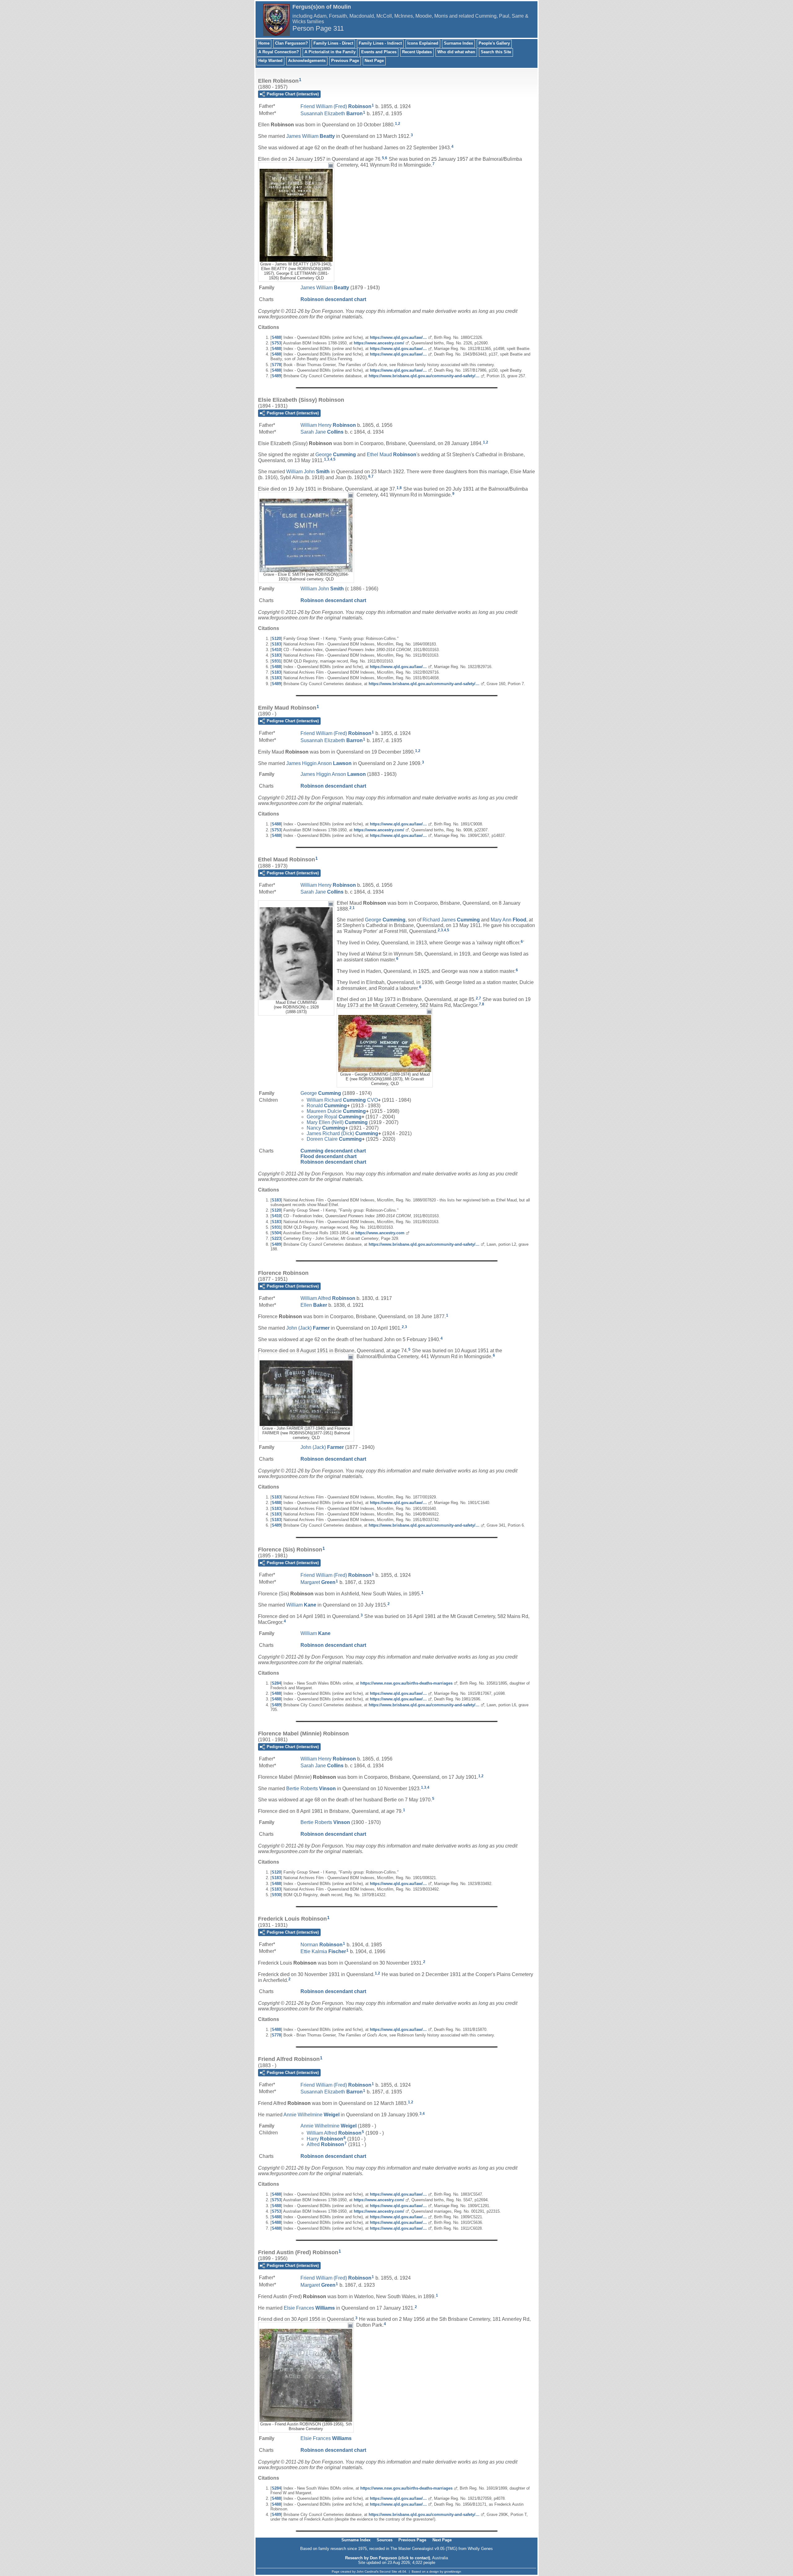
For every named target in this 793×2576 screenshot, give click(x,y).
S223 (276, 1238)
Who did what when (456, 52)
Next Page (374, 61)
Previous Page (345, 61)
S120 (276, 639)
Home (264, 43)
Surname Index (458, 43)
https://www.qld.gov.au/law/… (398, 337)
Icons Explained (423, 43)
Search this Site (496, 52)
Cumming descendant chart (333, 1151)
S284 (276, 1683)
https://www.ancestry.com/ (379, 343)
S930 (276, 1895)
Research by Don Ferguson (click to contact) (388, 2558)
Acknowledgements (307, 61)
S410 (276, 650)
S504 (276, 1233)
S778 (276, 365)
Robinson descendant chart (333, 299)
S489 (276, 376)
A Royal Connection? (279, 52)
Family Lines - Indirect (380, 43)
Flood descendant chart (329, 1156)
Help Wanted (270, 61)
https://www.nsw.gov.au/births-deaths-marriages (406, 1683)
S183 (276, 644)
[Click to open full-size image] (331, 165)
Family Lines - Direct (333, 43)
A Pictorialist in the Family (330, 52)
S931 (276, 661)
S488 (276, 337)
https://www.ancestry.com (380, 1233)
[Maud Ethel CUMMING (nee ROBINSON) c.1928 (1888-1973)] (296, 997)
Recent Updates (417, 52)
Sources (385, 2540)
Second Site (388, 2572)
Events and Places (379, 52)
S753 (276, 343)
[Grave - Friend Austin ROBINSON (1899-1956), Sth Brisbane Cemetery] (306, 2419)
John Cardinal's (368, 2572)
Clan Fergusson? (291, 43)
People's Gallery (494, 43)
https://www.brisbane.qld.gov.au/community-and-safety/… (424, 376)
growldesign (453, 2572)
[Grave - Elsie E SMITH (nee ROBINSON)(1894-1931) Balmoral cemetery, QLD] (306, 569)
